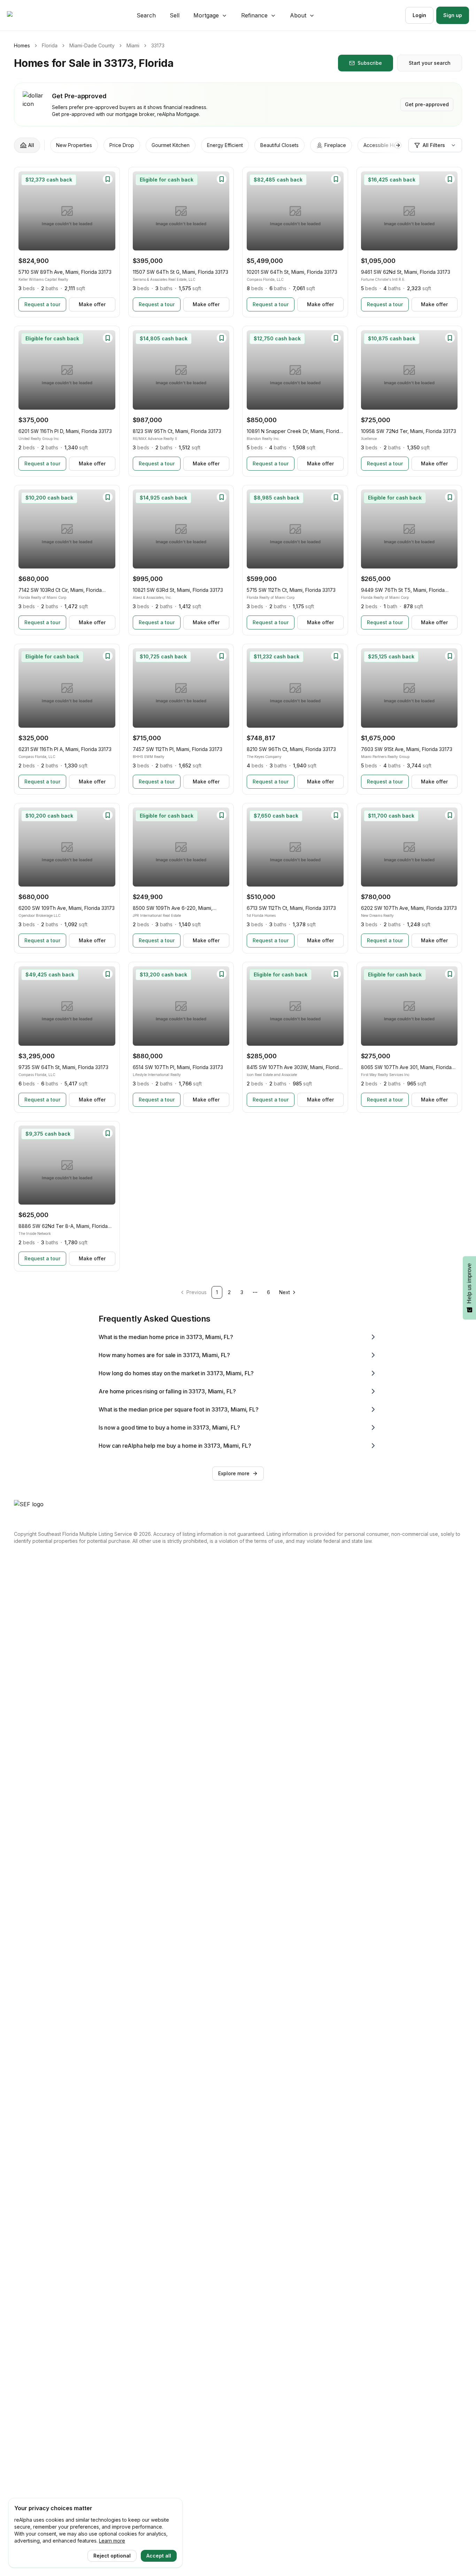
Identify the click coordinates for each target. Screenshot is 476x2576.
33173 (158, 45)
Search (146, 15)
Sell (175, 15)
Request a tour (42, 304)
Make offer (92, 304)
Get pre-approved (427, 104)
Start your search (430, 63)
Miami (133, 45)
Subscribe (370, 63)
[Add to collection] (108, 179)
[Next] (107, 211)
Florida (50, 45)
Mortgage (206, 15)
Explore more (234, 1473)
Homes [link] (22, 45)
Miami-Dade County (92, 45)
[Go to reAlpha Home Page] (26, 15)
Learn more (112, 2541)
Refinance (254, 15)
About (298, 15)
